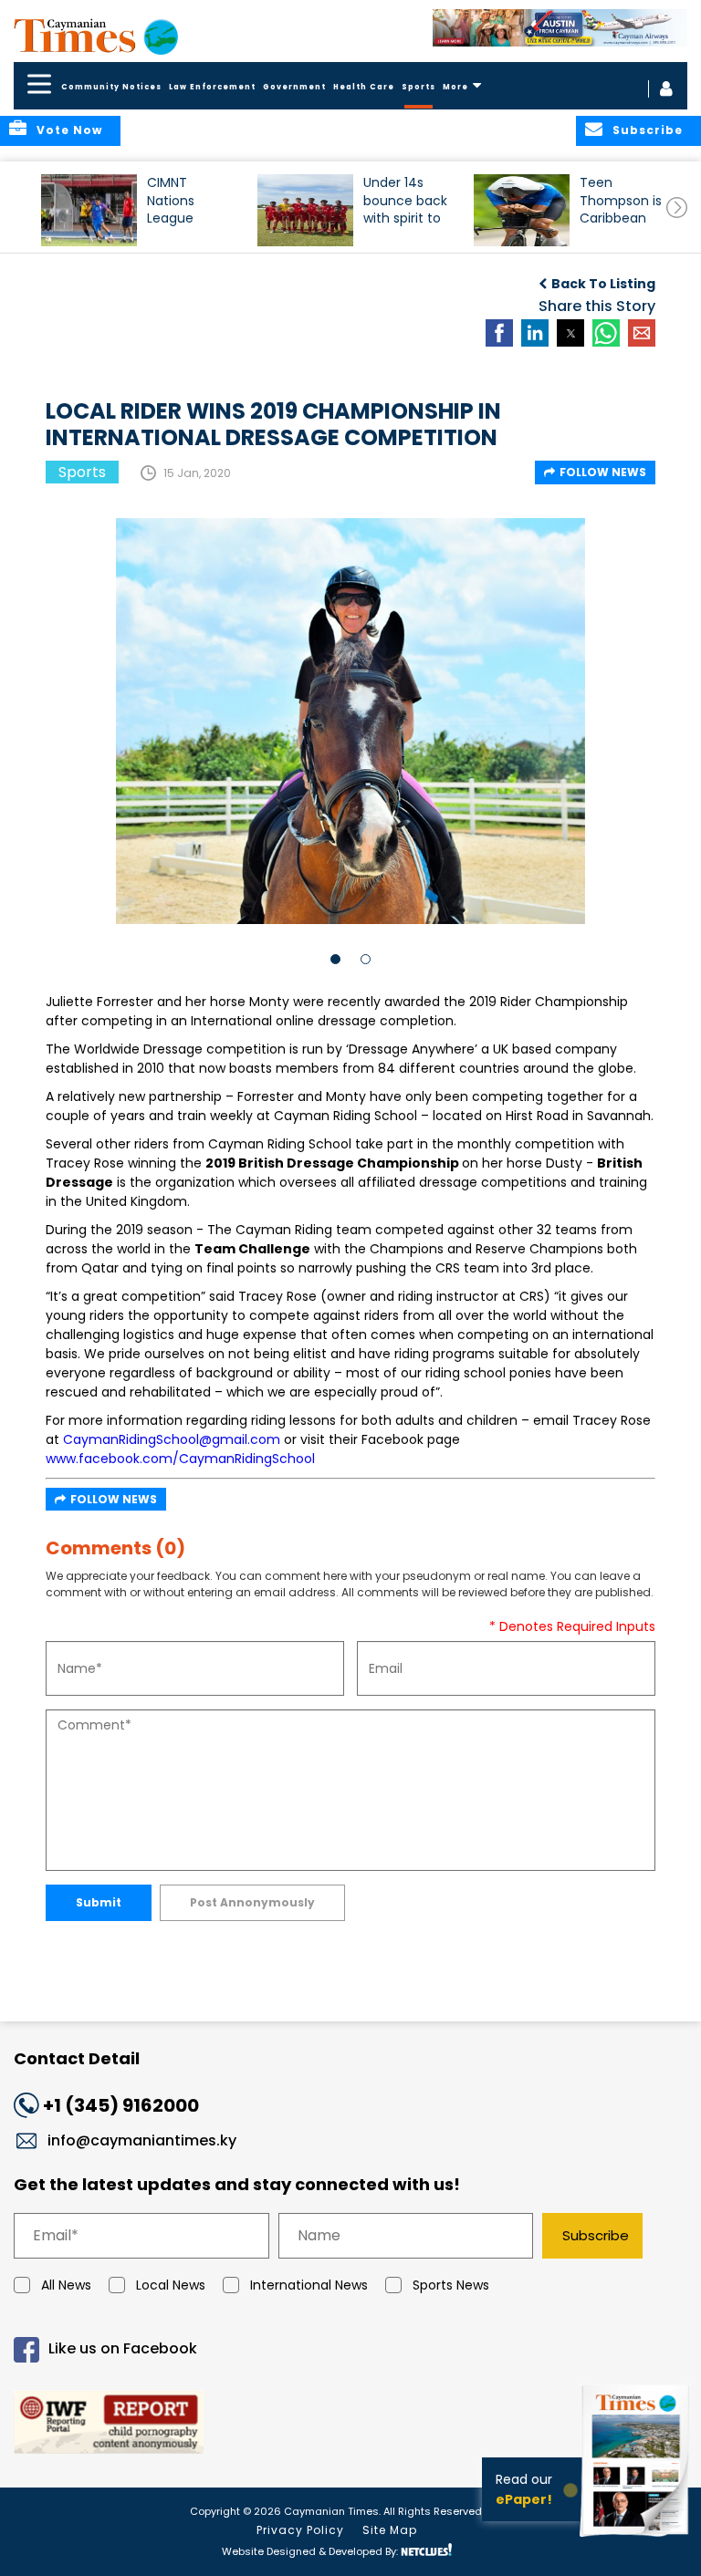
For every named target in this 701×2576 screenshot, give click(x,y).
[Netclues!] (426, 2550)
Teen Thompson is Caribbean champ (621, 208)
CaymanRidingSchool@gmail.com (172, 1439)
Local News (171, 2285)
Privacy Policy (300, 2530)
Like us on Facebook (123, 2348)
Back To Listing (603, 284)
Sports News (451, 2285)
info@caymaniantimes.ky (142, 2140)
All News (66, 2285)
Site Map (390, 2530)
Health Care (364, 87)
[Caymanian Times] (96, 36)
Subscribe (596, 2235)
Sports (419, 87)
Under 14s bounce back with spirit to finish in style (405, 208)
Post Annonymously (252, 1902)
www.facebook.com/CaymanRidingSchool (180, 1459)
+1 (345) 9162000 (121, 2105)
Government (294, 87)
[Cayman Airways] (560, 28)
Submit (99, 1902)
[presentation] (677, 208)
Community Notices (111, 87)
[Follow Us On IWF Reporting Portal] (350, 2425)
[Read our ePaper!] (637, 2539)
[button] (89, 210)
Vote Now (69, 130)
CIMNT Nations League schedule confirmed (181, 208)
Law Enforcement (212, 87)
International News (309, 2285)
